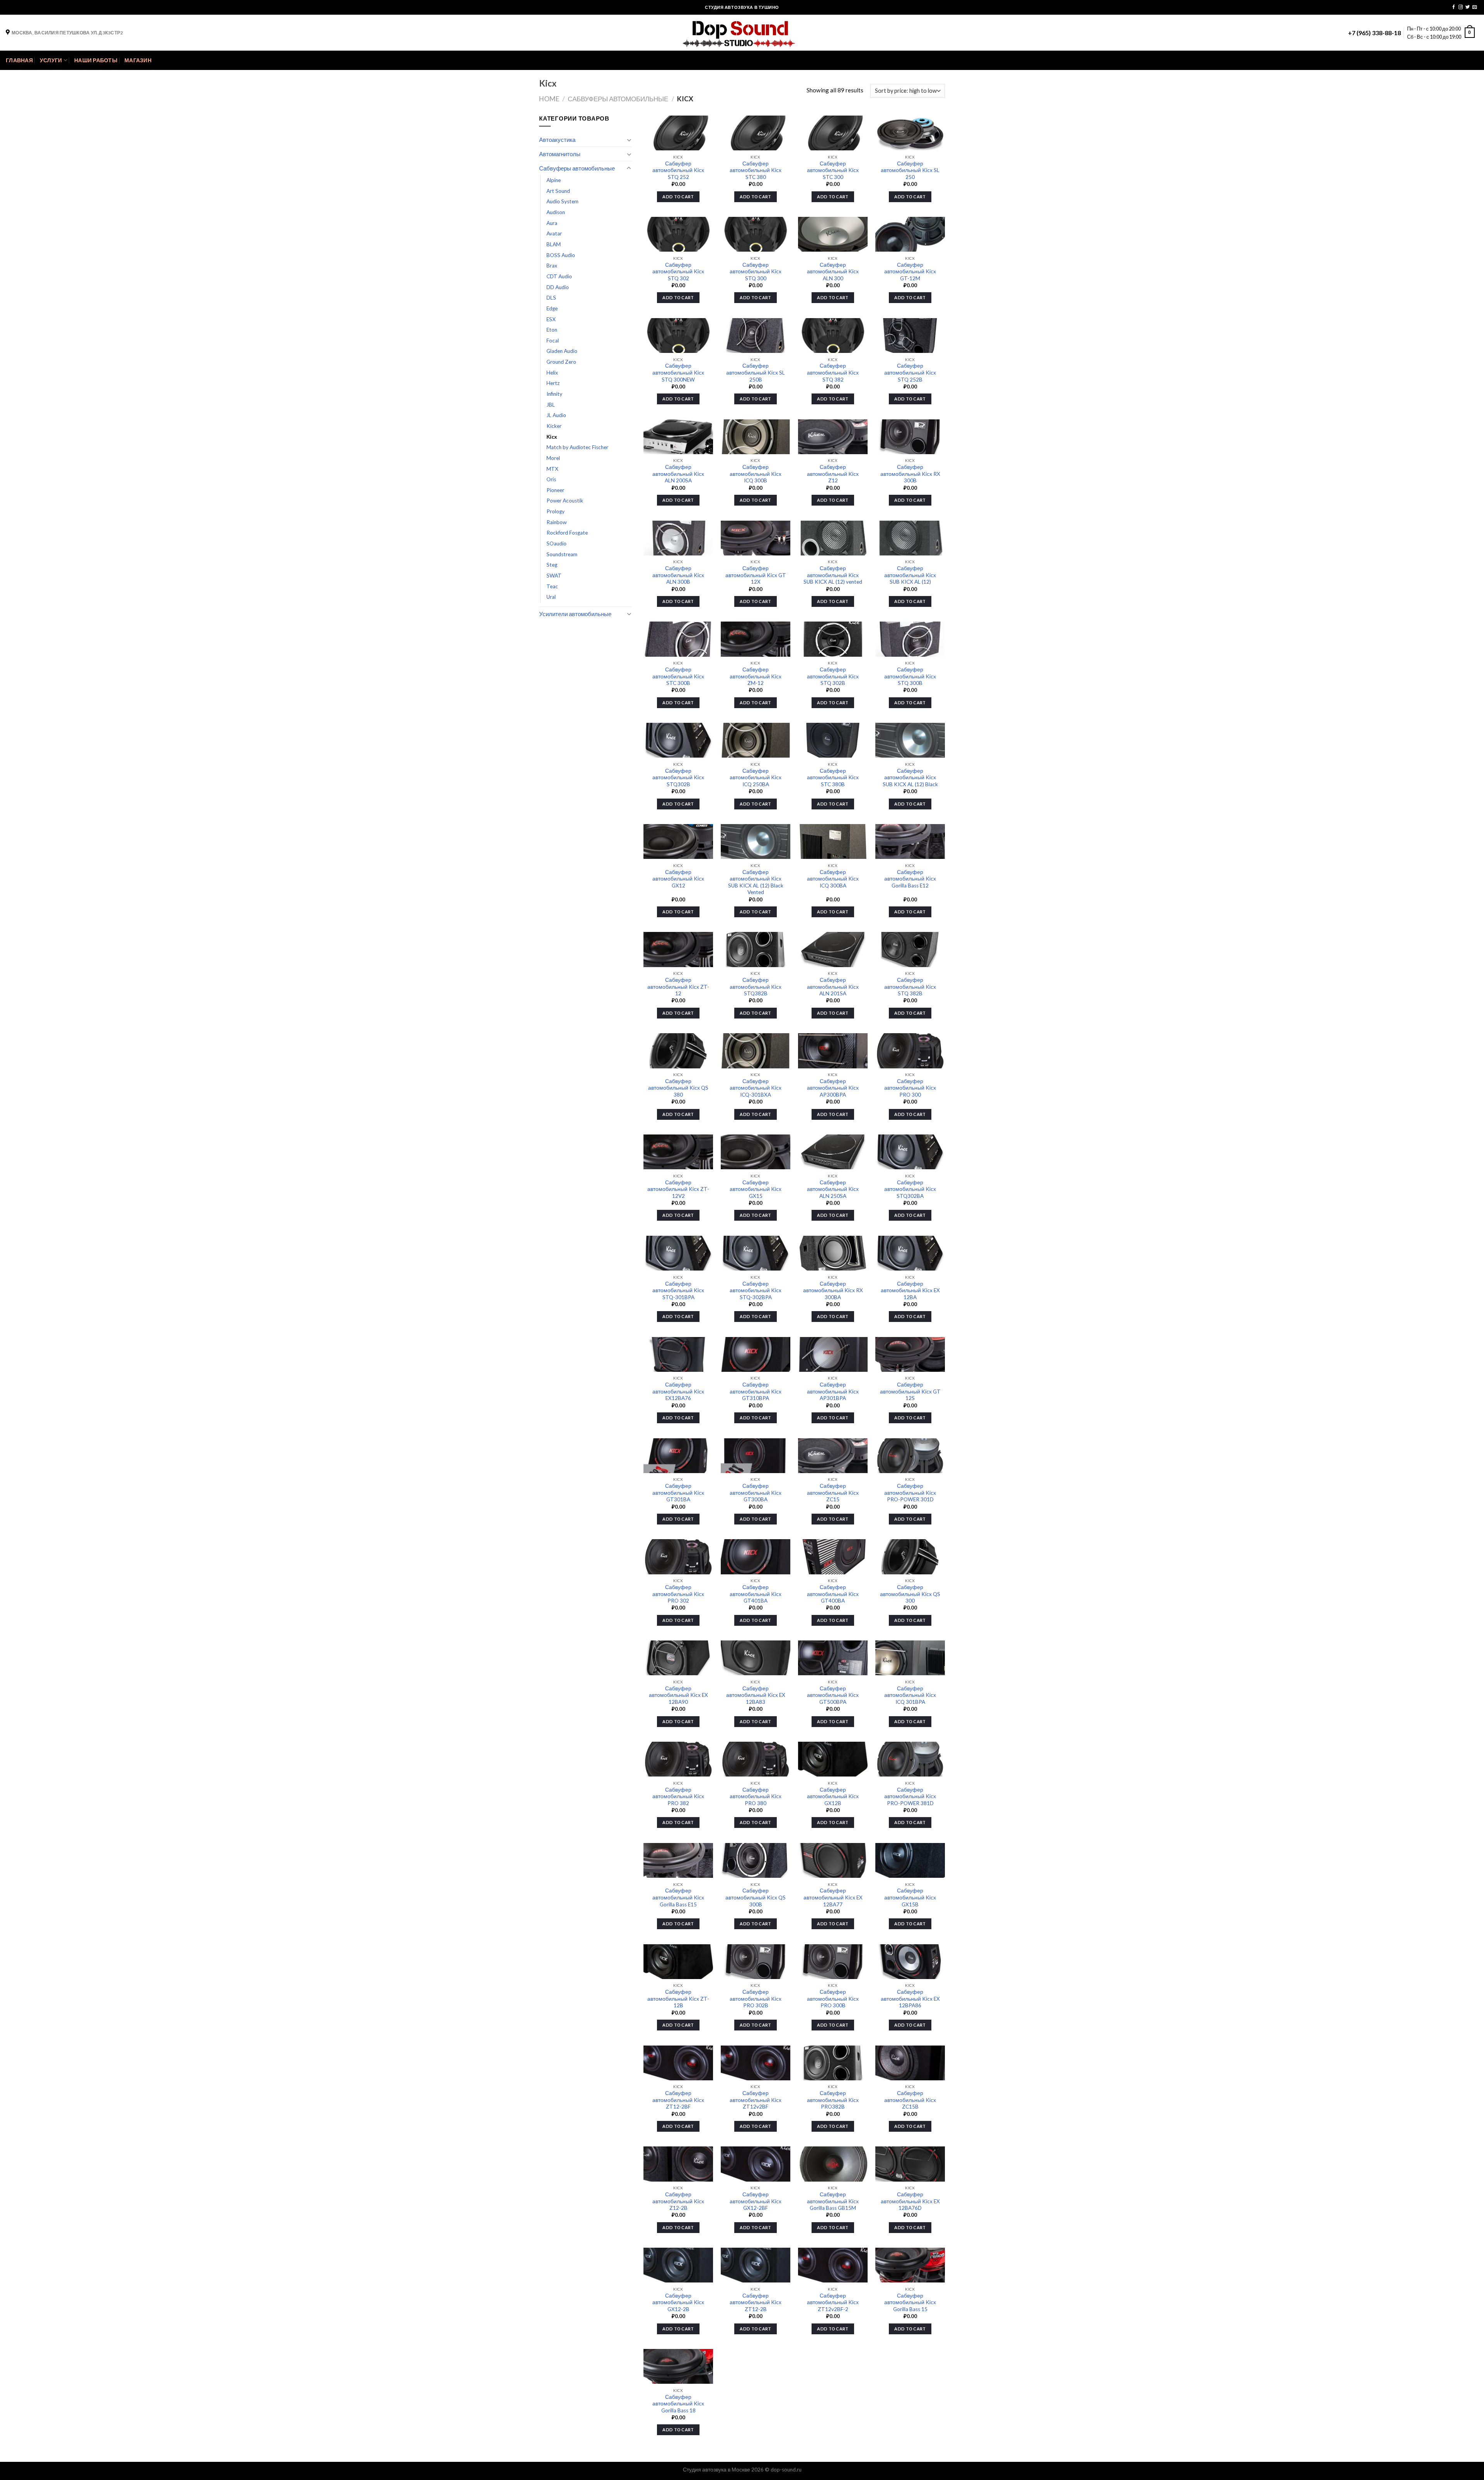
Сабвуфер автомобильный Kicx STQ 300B (910, 676)
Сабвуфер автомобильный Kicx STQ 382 (833, 372)
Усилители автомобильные (575, 614)
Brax (552, 266)
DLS (551, 298)
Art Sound (558, 191)
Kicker (554, 426)
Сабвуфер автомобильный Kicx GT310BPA (756, 1391)
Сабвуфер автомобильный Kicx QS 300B (756, 1897)
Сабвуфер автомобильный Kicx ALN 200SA (678, 474)
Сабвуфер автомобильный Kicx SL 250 (910, 170)
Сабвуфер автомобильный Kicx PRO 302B (756, 1999)
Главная (19, 60)
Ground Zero (561, 362)
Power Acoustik (565, 501)
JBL (551, 405)
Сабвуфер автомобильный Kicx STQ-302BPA (756, 1290)
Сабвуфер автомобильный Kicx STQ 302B (833, 676)
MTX (552, 469)
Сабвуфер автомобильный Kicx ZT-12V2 (678, 1189)
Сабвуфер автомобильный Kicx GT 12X (756, 575)
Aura (552, 223)
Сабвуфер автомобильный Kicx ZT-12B (678, 1999)
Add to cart (678, 197)
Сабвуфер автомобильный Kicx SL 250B (756, 372)
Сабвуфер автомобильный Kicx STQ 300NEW (678, 372)
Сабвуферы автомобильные (618, 99)
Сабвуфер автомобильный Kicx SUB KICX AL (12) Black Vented (756, 882)
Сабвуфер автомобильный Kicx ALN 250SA (833, 1189)
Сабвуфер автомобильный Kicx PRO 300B (833, 1999)
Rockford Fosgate (567, 533)
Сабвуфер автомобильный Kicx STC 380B (833, 778)
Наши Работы (96, 60)
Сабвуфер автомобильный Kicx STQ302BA (910, 1189)
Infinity (554, 394)
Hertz (553, 383)
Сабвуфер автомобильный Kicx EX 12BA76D (910, 2201)
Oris (551, 479)
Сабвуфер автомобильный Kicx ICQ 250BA (756, 778)
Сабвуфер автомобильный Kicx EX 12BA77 (833, 1897)
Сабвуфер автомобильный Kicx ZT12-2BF (678, 2100)
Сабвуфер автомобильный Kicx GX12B (833, 1796)
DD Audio (558, 287)
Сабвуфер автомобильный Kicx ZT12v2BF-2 (833, 2302)
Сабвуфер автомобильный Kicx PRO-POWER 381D (910, 1796)
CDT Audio (559, 276)
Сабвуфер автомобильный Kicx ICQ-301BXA (756, 1088)
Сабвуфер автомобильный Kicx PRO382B (833, 2100)
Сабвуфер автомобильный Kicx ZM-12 (756, 676)
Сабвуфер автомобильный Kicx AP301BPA (833, 1391)
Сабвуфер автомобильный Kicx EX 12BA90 (678, 1695)
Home (549, 99)
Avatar (554, 233)
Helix (552, 373)
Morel (553, 458)
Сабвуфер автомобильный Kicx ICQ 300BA (833, 879)
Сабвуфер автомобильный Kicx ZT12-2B (756, 2302)
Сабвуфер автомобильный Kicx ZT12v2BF (756, 2100)
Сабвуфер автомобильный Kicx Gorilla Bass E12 (910, 879)
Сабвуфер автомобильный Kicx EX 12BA (910, 1290)
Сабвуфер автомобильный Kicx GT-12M (910, 272)
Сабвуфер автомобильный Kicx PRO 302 (678, 1594)
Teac (552, 586)
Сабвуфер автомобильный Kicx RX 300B (910, 474)
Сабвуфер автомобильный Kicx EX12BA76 (678, 1391)
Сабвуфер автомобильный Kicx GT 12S (910, 1391)
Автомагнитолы (560, 154)
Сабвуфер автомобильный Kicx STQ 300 (756, 272)
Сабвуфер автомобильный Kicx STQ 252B (910, 372)
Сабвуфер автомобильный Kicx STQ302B (678, 778)
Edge (552, 308)
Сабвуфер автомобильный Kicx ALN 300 (833, 272)
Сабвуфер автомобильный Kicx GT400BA (833, 1594)
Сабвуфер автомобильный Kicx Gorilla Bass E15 (678, 1897)
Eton (552, 330)
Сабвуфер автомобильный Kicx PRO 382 (678, 1796)
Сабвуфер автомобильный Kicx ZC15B (910, 2100)
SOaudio (556, 543)
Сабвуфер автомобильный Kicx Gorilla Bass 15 (910, 2302)
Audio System (562, 201)
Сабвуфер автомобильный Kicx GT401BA (756, 1594)
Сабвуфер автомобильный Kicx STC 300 (833, 170)
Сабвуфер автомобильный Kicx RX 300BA (833, 1290)
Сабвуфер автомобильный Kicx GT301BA (678, 1493)
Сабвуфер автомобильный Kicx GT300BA (756, 1493)
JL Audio (556, 415)
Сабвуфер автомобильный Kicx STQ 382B (910, 987)
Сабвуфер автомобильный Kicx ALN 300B (678, 575)
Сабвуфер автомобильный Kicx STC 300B (678, 676)
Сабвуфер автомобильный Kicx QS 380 (678, 1088)
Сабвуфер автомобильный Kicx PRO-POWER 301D (910, 1493)
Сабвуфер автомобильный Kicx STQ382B (756, 987)
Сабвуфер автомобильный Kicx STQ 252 (678, 170)
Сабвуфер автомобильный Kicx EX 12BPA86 (910, 1999)
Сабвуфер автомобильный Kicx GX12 (678, 879)
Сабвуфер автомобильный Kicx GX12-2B (678, 2302)
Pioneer (555, 490)
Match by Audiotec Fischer (577, 447)
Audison (556, 212)
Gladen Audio (562, 351)
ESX (551, 319)
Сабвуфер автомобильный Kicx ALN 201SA (833, 987)
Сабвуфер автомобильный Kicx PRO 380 (756, 1796)
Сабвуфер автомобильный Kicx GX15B (910, 1897)
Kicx (552, 437)
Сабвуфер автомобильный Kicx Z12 (833, 474)
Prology (556, 511)
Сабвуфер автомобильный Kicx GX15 (756, 1189)
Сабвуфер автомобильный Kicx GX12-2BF (756, 2201)
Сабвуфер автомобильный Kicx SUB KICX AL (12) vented (833, 575)
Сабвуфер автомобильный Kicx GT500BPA (833, 1695)
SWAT (554, 576)
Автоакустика (557, 140)
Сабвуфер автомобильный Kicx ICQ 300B (756, 474)
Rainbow (556, 522)
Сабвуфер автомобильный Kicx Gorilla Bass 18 (678, 2404)
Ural (551, 597)
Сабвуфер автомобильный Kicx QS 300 (910, 1594)
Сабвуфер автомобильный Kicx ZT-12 (678, 987)
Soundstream (562, 554)
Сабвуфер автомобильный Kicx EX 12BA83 (756, 1695)
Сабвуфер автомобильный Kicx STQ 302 (678, 272)
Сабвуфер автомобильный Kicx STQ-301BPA (678, 1290)
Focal (553, 341)
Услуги (51, 60)
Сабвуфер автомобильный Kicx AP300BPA (833, 1088)
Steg (552, 565)
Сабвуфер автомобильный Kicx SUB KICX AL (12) (910, 575)
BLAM (554, 244)
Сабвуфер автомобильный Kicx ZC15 (833, 1493)
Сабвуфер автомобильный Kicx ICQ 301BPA (910, 1695)
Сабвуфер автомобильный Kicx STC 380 (756, 170)
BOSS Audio (561, 255)
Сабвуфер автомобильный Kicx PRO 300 (910, 1088)
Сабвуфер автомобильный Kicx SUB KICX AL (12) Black (910, 778)
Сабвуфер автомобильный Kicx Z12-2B (678, 2201)
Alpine (554, 180)
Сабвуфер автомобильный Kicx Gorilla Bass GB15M (833, 2201)
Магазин (138, 60)
